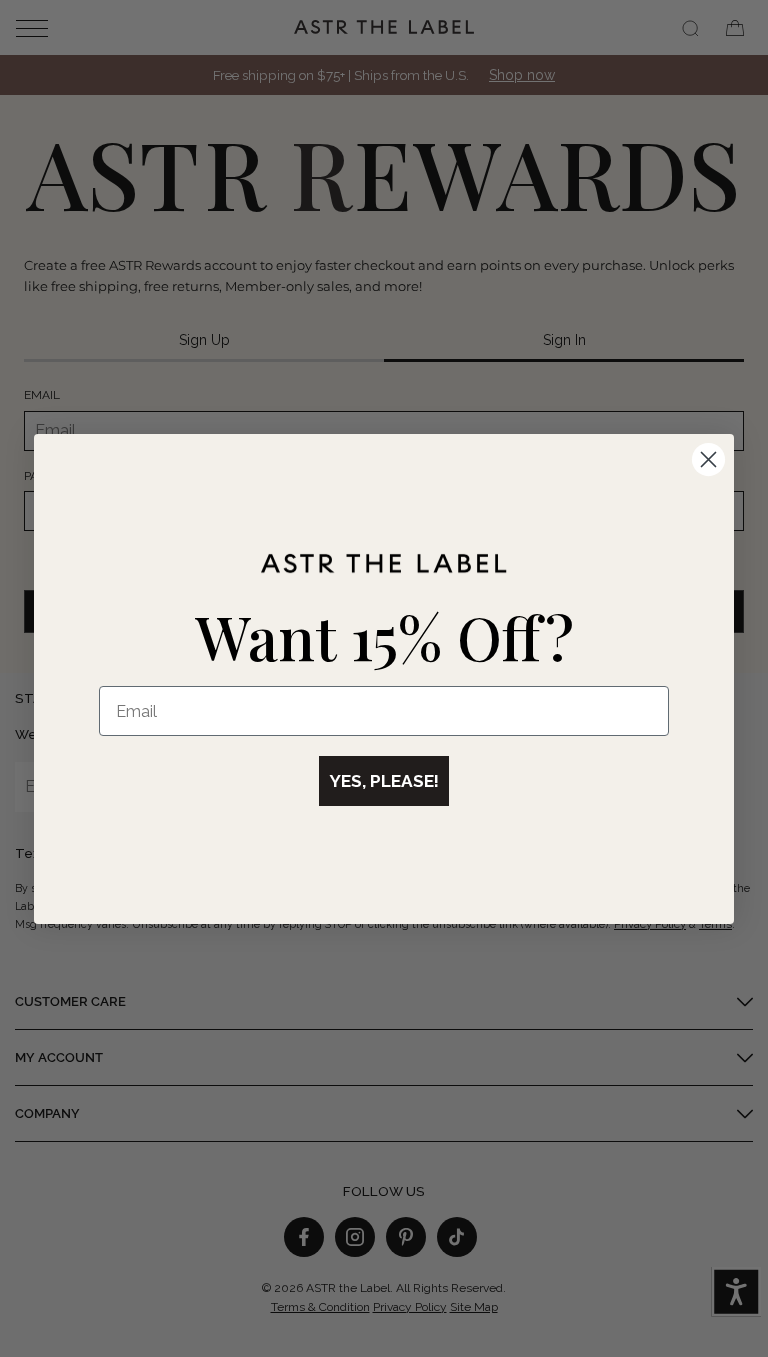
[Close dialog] (708, 459)
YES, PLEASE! (384, 781)
